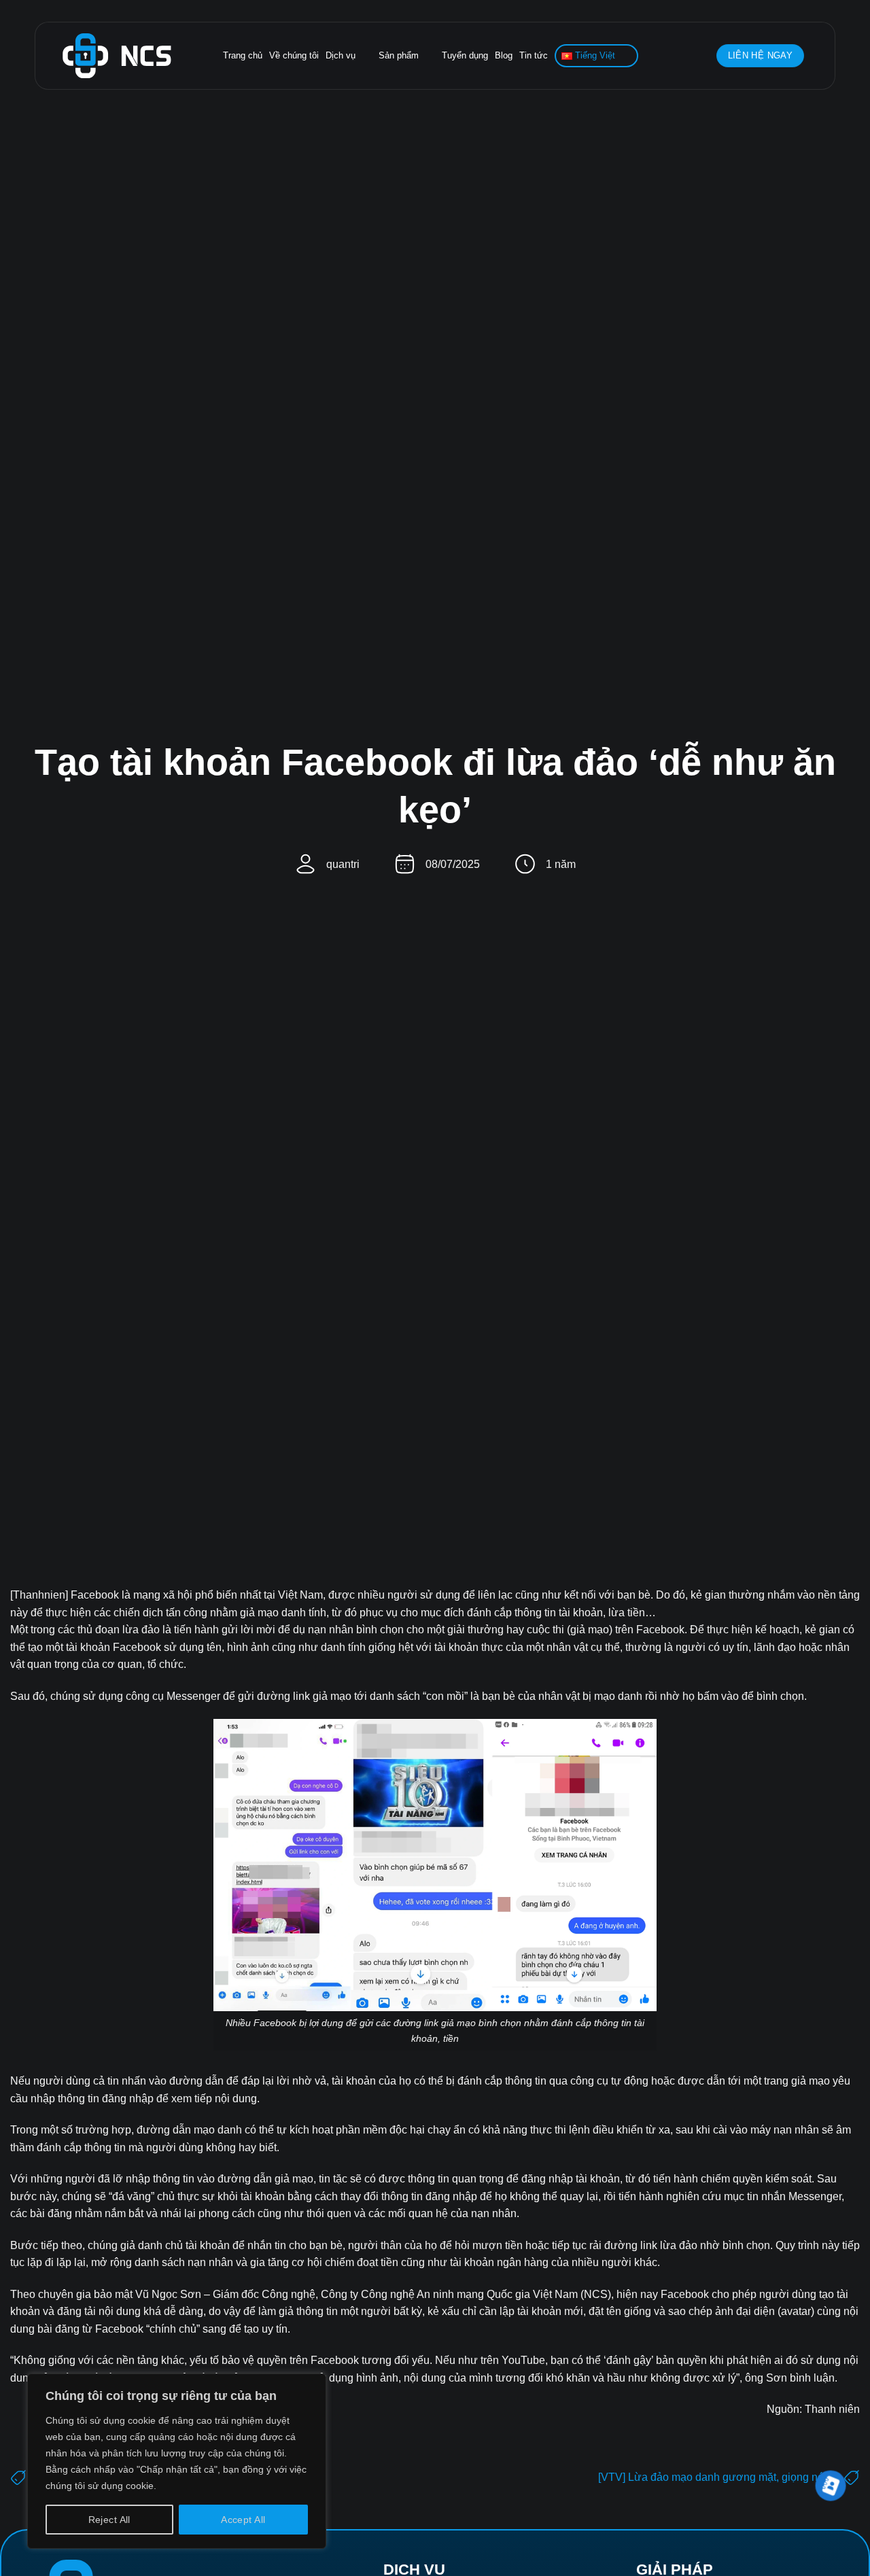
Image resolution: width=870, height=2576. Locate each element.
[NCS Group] (117, 56)
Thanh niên (832, 2409)
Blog (504, 55)
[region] (177, 2461)
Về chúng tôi (294, 55)
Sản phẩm (399, 55)
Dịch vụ (341, 55)
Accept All (243, 2520)
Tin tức (534, 55)
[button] (699, 56)
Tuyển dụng (465, 55)
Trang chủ (243, 55)
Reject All (109, 2520)
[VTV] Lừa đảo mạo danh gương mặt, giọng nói (712, 2477)
